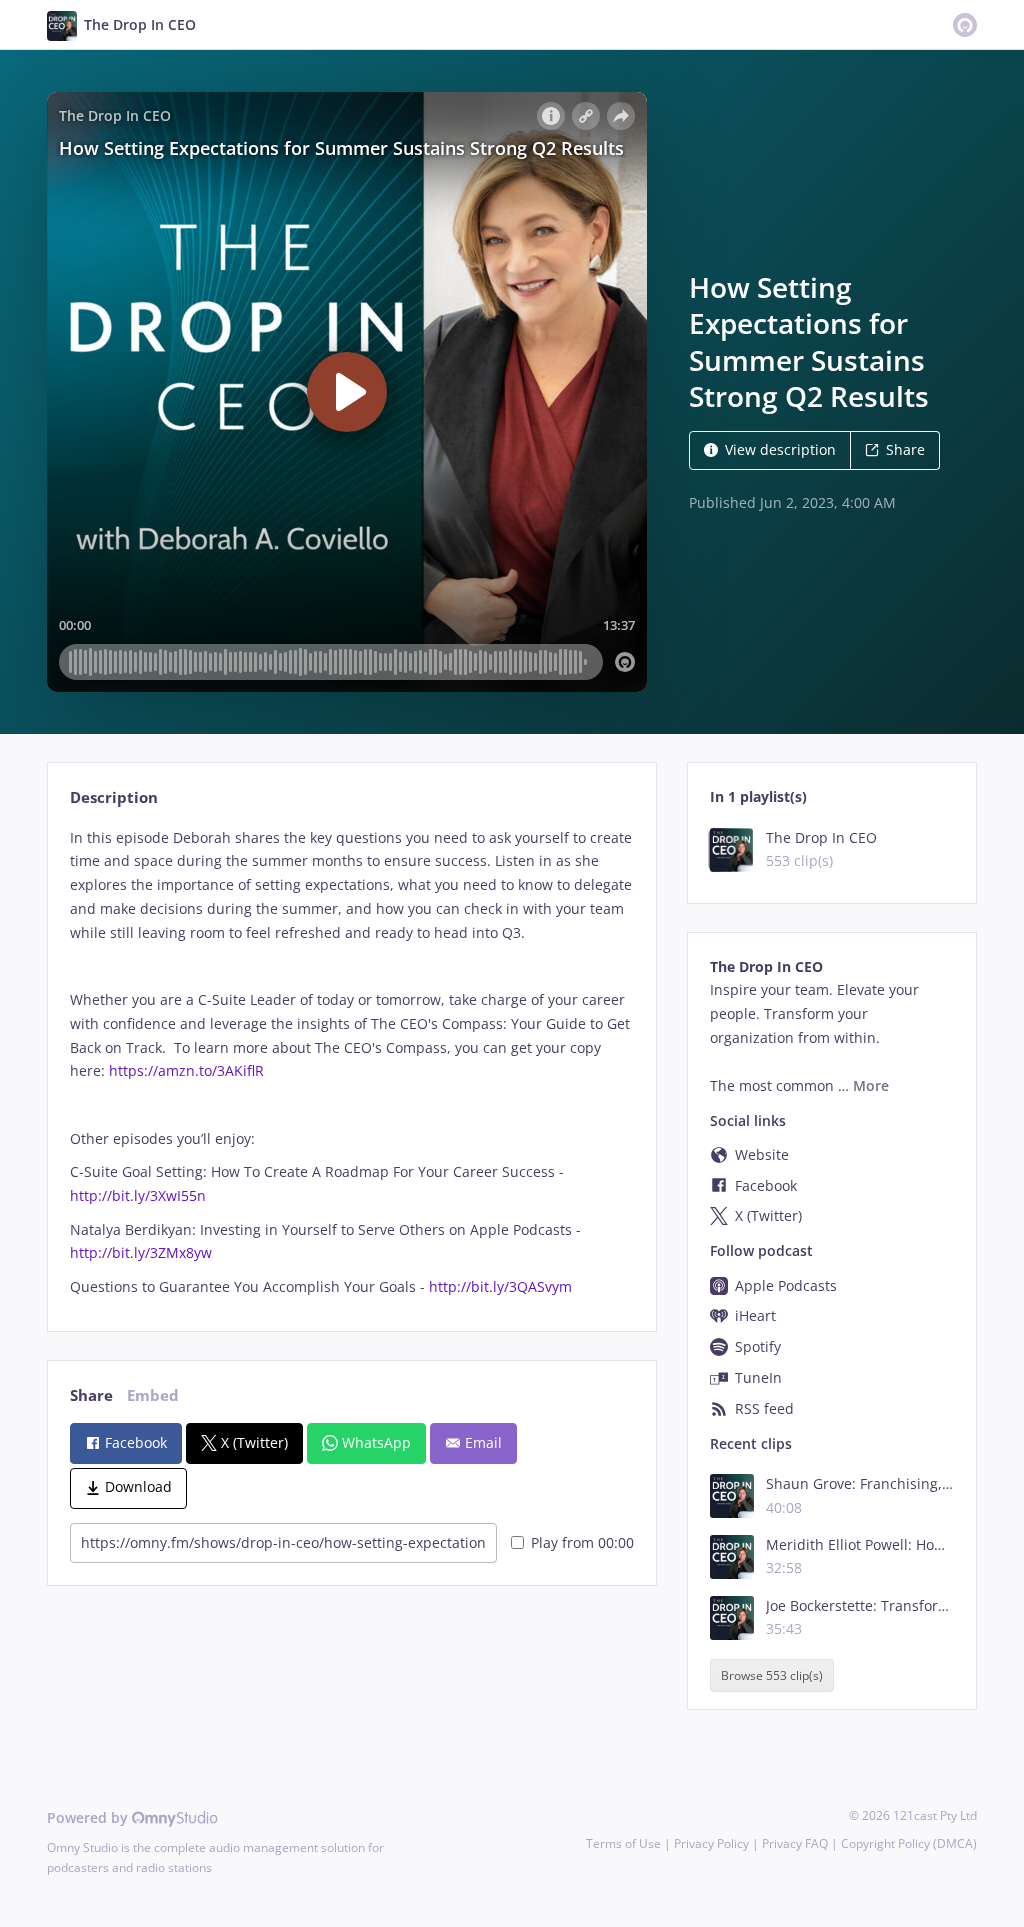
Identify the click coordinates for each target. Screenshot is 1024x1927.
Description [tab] (114, 797)
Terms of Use (623, 1843)
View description (780, 449)
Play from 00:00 (582, 1542)
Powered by (89, 1817)
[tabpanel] (351, 1062)
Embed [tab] (153, 1395)
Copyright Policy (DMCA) (909, 1843)
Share (905, 449)
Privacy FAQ (795, 1843)
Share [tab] (91, 1395)
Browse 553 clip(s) (772, 1675)
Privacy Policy (711, 1843)
